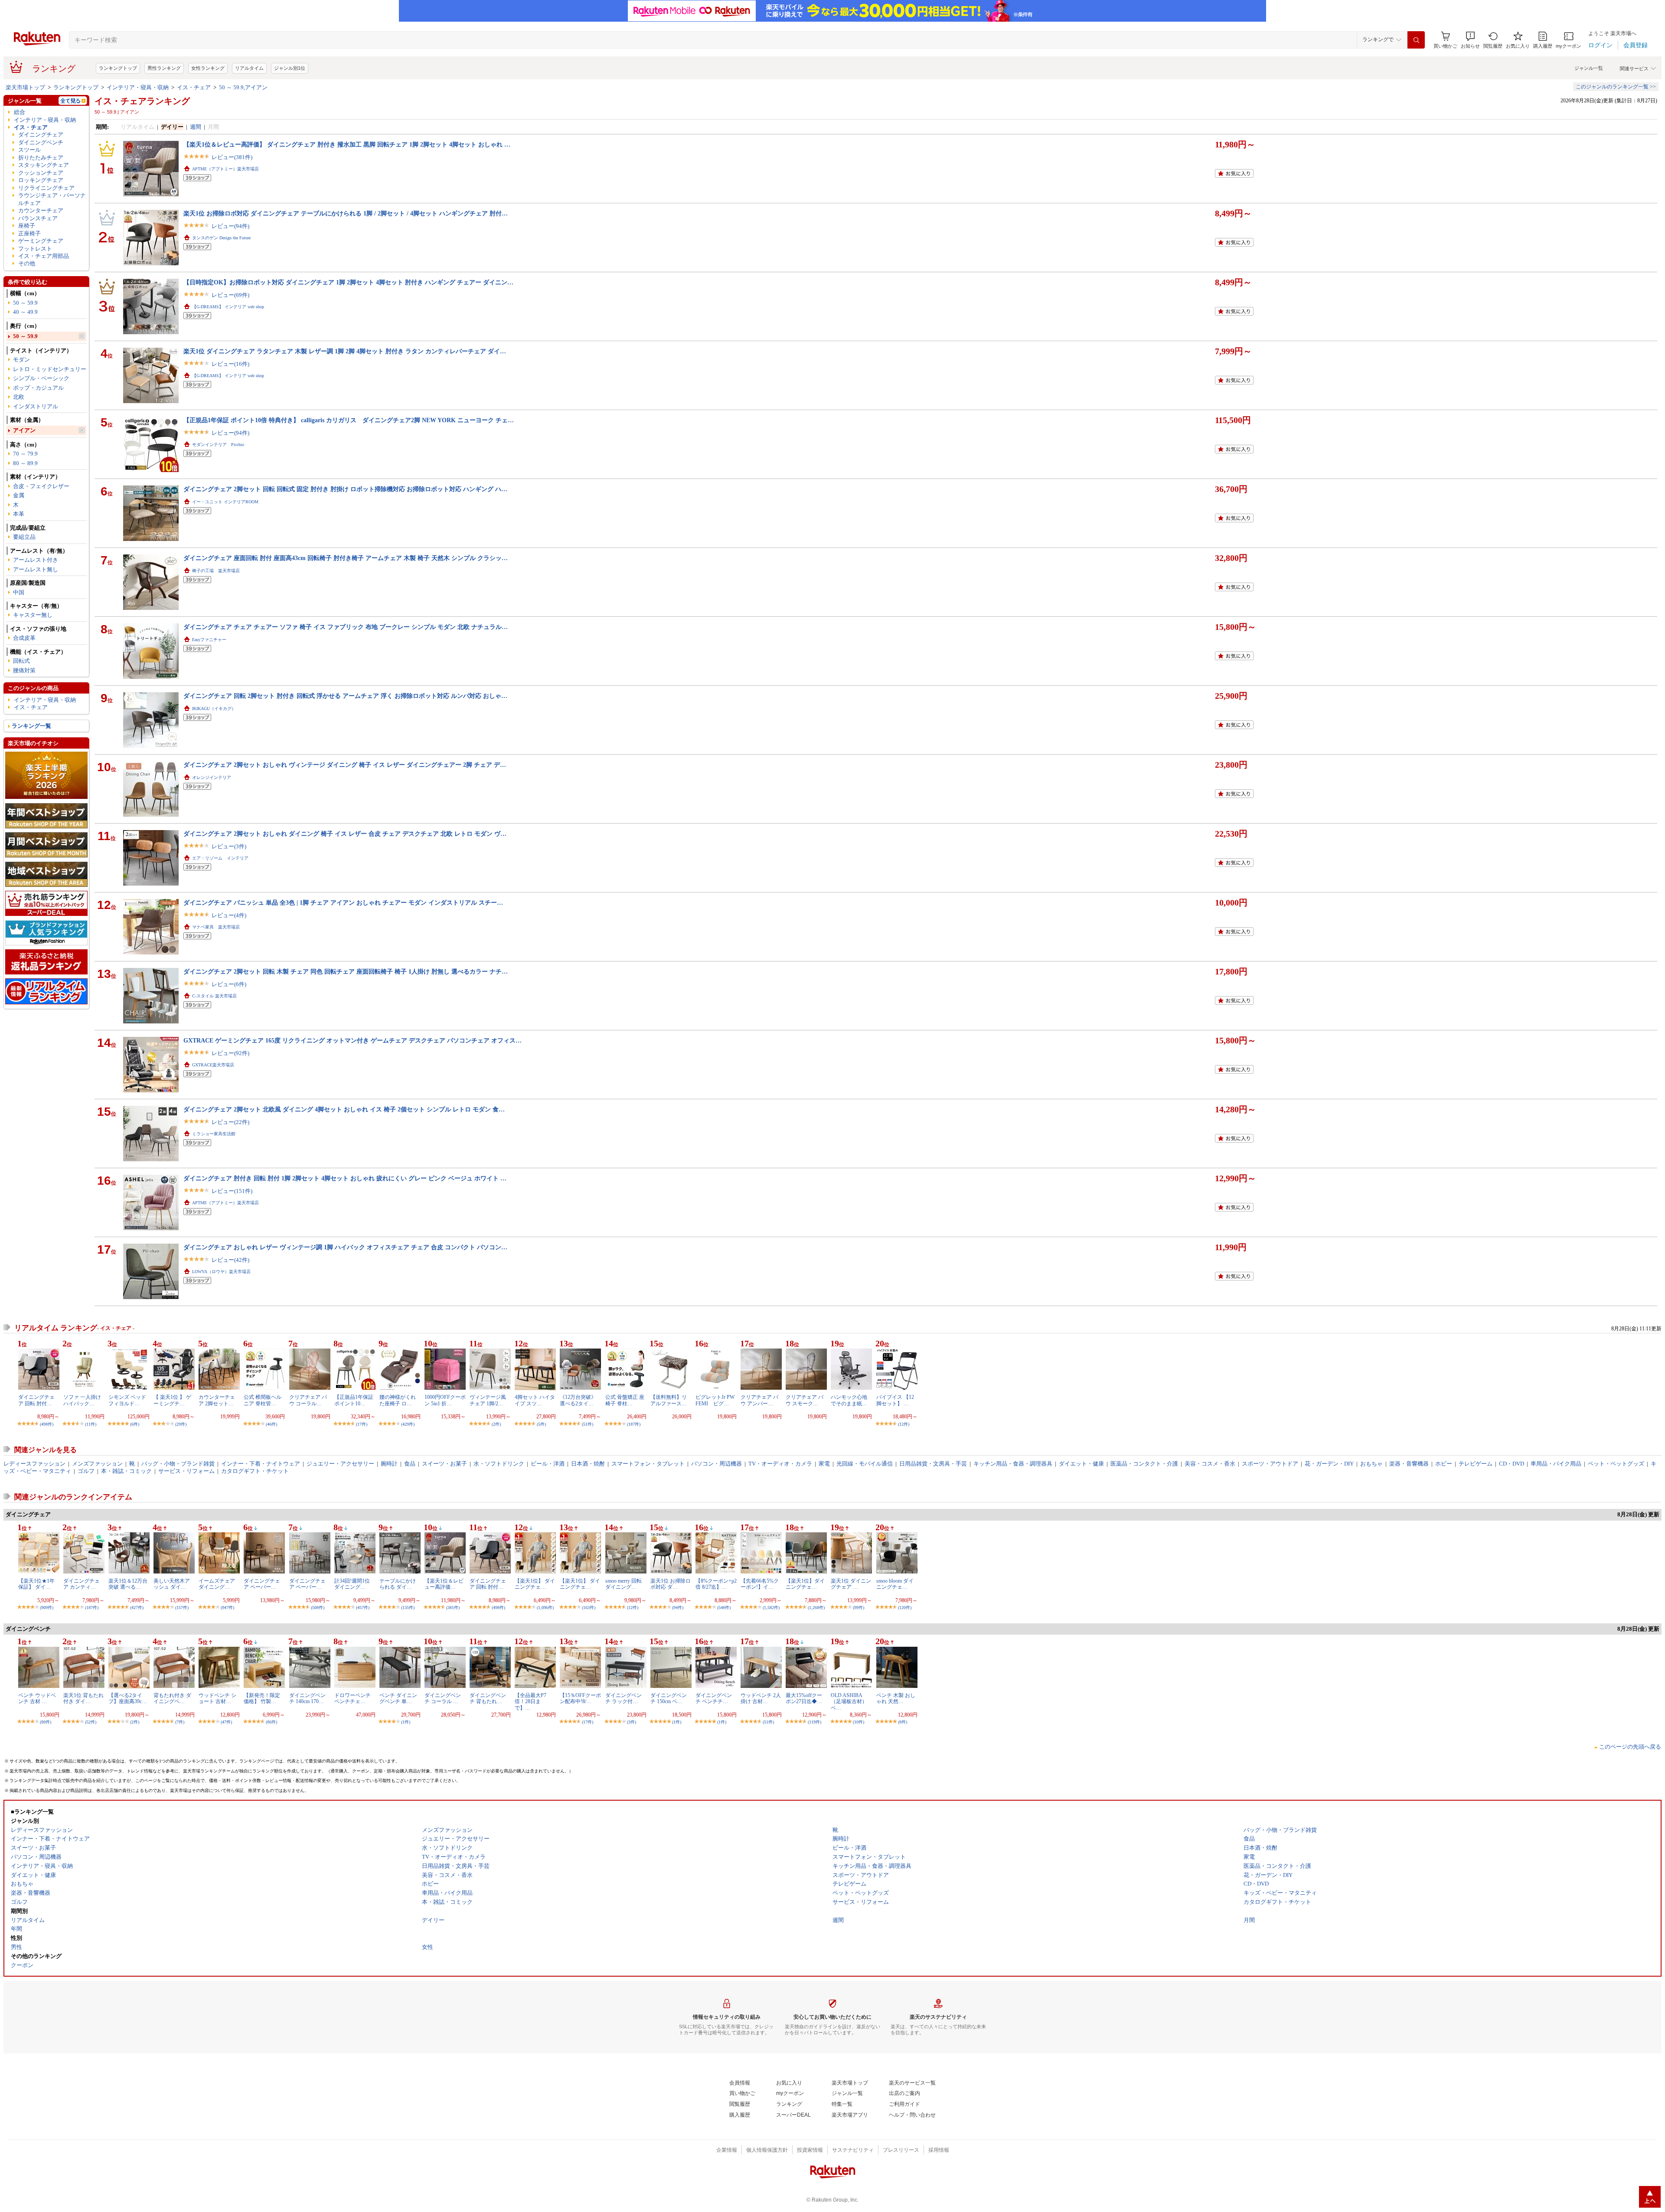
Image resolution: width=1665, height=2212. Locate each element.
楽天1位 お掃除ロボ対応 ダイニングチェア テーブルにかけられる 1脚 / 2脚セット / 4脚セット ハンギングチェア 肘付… (346, 213)
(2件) (496, 1424)
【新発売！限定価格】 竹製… (262, 1698)
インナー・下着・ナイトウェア (261, 1464)
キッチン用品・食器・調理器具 (1013, 1464)
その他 (27, 263)
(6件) (135, 1424)
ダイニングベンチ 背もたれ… (488, 1698)
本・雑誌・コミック (126, 1471)
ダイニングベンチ (41, 142)
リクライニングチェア (46, 188)
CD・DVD (1512, 1464)
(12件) (904, 1424)
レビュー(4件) (229, 915)
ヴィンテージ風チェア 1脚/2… (488, 1400)
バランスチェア (38, 218)
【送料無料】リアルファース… (669, 1400)
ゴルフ (86, 1471)
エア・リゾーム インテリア (220, 858)
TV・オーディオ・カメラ (780, 1464)
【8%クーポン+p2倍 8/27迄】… (716, 1584)
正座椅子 (29, 233)
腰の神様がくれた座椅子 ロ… (398, 1400)
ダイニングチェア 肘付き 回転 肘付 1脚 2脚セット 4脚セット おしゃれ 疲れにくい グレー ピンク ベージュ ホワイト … (345, 1178)
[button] (1470, 40)
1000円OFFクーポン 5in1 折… (445, 1400)
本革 (19, 514)
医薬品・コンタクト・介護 (1144, 1464)
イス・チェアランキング (142, 101)
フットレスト (35, 249)
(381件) (453, 1608)
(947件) (227, 1608)
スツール (29, 150)
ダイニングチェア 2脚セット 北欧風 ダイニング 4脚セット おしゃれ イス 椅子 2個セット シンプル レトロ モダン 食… (344, 1109)
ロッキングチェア (41, 180)
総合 (20, 112)
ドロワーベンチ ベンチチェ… (353, 1698)
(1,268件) (816, 1608)
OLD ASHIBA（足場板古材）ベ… (849, 1702)
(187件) (634, 1424)
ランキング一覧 (31, 726)
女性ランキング (208, 68)
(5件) (541, 1424)
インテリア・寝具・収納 (138, 87)
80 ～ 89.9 (25, 463)
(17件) (362, 1424)
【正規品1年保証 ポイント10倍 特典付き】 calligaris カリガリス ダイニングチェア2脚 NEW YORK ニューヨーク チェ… (349, 420)
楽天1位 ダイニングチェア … (851, 1584)
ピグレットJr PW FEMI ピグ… (715, 1400)
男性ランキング (164, 68)
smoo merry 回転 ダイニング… (624, 1584)
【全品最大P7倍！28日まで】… (531, 1702)
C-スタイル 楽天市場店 (214, 996)
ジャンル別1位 (290, 68)
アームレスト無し (36, 569)
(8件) (903, 1722)
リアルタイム (249, 68)
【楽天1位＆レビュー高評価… (444, 1584)
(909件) (47, 1608)
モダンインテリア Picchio (218, 445)
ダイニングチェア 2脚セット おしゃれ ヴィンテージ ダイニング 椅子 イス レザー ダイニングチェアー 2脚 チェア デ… (345, 765)
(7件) (180, 1722)
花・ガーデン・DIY (1329, 1464)
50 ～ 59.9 (25, 303)
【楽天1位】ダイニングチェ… (805, 1584)
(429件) (408, 1424)
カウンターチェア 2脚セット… (217, 1400)
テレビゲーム (1476, 1464)
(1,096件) (545, 1608)
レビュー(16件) (230, 364)
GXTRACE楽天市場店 (213, 1065)
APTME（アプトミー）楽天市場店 (225, 169)
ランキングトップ (118, 68)
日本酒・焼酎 (588, 1464)
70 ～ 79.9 (25, 454)
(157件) (182, 1608)
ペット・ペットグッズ (1616, 1464)
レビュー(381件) (232, 157)
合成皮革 (24, 638)
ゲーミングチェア (41, 241)
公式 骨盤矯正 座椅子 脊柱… (625, 1400)
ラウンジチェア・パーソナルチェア (52, 199)
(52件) (91, 1722)
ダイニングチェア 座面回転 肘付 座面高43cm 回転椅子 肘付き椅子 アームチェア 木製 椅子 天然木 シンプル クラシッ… (346, 558)
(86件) (271, 1722)
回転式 (21, 661)
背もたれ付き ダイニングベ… (172, 1698)
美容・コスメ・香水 (1210, 1464)
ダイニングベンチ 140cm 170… (307, 1698)
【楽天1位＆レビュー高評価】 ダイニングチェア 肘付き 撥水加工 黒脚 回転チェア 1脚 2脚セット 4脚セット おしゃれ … (347, 144)
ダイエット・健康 (1081, 1464)
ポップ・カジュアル (38, 388)
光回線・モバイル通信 (865, 1464)
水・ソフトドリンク (499, 1464)
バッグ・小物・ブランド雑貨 (178, 1464)
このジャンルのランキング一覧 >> (1616, 87)
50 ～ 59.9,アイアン (243, 87)
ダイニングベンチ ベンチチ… (714, 1698)
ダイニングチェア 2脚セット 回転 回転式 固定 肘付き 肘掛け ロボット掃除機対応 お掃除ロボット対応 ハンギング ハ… (345, 489)
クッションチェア (41, 173)
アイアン (24, 430)
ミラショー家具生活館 (214, 1134)
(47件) (226, 1722)
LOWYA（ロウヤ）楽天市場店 (221, 1272)
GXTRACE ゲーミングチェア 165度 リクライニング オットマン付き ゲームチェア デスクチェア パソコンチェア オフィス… (353, 1040)
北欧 (19, 397)
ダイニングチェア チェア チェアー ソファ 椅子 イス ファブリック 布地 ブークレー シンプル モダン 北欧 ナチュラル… (346, 627)
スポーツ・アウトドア (1270, 1464)
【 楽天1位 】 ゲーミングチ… (172, 1400)
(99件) (859, 1608)
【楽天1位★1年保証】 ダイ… (36, 1584)
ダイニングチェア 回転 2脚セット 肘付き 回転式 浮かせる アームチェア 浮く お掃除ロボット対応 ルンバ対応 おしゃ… (345, 696)
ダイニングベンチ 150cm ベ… (669, 1698)
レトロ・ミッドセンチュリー (50, 369)
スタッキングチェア (44, 165)
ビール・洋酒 (548, 1464)
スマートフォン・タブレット (648, 1464)
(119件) (815, 1722)
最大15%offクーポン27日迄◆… (804, 1698)
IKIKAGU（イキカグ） (214, 709)
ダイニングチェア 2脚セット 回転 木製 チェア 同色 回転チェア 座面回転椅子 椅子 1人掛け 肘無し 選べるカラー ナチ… (346, 971)
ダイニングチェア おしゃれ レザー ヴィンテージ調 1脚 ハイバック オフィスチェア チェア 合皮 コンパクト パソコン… (345, 1247)
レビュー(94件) (230, 226)
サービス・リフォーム (186, 1471)
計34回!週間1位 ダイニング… (352, 1584)
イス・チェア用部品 (44, 256)
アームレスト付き (36, 560)
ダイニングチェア (41, 135)
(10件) (859, 1722)
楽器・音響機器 (1409, 1464)
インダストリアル (36, 406)
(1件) (406, 1722)
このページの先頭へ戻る (1630, 1747)
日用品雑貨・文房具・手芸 (933, 1464)
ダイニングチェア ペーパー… (262, 1584)
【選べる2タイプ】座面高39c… (128, 1698)
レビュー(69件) (230, 295)
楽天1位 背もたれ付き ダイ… (83, 1698)
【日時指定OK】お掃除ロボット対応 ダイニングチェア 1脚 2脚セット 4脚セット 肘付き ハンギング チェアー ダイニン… (348, 282)
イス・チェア (194, 87)
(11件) (91, 1424)
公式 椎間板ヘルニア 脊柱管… (263, 1400)
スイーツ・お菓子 (444, 1464)
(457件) (363, 1608)
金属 (19, 495)
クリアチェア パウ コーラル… (308, 1400)
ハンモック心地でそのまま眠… (849, 1400)
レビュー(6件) (229, 984)
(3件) (632, 1722)
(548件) (724, 1608)
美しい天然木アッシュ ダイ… (172, 1584)
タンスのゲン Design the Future (221, 238)
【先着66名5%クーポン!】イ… (760, 1584)
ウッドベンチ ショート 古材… (217, 1698)
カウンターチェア (41, 210)
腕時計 (389, 1464)
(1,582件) (771, 1608)
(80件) (46, 1722)
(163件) (589, 1608)
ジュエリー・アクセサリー (340, 1464)
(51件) (588, 1424)
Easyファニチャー (209, 640)
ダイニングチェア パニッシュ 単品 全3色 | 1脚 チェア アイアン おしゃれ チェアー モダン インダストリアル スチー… (343, 902)
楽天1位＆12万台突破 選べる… (128, 1584)
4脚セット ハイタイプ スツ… (535, 1400)
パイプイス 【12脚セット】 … (895, 1400)
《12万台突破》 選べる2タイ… (578, 1400)
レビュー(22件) (230, 1122)
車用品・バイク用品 (1556, 1464)
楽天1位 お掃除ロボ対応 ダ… (671, 1584)
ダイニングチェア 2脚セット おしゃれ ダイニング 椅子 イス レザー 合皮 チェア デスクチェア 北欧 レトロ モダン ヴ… (345, 834)
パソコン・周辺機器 (717, 1464)
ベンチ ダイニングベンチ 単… (398, 1698)
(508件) (318, 1608)
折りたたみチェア (41, 158)
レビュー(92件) (230, 1053)
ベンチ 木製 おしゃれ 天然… (896, 1698)
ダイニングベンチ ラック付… (624, 1698)
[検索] (1416, 40)
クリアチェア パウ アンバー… (759, 1400)
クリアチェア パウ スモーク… (805, 1400)
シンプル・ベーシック (41, 378)
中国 (19, 592)
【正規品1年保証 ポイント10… (354, 1400)
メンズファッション (97, 1464)
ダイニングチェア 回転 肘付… (36, 1400)
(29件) (181, 1424)
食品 (410, 1464)
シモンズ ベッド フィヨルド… (127, 1400)
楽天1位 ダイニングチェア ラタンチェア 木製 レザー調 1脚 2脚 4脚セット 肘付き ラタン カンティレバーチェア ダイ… (345, 351)
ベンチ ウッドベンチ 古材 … (37, 1698)
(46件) (271, 1424)
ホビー (1444, 1464)
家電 (824, 1464)
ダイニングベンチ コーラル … (443, 1698)
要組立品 (24, 537)
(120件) (905, 1608)
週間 (196, 127)
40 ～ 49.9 (25, 312)
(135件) (408, 1608)
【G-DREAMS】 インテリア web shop (228, 307)
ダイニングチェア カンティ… (82, 1584)
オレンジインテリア (212, 777)
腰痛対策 (24, 670)
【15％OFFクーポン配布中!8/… (580, 1698)
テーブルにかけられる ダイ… (398, 1584)
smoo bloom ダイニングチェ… (895, 1584)
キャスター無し (33, 615)
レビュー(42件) (230, 1260)
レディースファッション (34, 1464)
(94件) (678, 1608)
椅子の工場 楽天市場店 (216, 571)
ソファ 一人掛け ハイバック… (82, 1400)
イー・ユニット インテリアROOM (225, 502)
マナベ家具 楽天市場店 (216, 927)
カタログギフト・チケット (255, 1471)
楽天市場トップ (25, 87)
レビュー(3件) (229, 846)
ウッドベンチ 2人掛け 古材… (761, 1698)
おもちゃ (1371, 1464)
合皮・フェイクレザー (41, 486)
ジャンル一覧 (1589, 68)
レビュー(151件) (232, 1191)
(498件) (47, 1424)
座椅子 (27, 226)
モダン (21, 360)
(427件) (137, 1608)
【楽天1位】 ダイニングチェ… (535, 1584)
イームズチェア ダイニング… (217, 1584)
